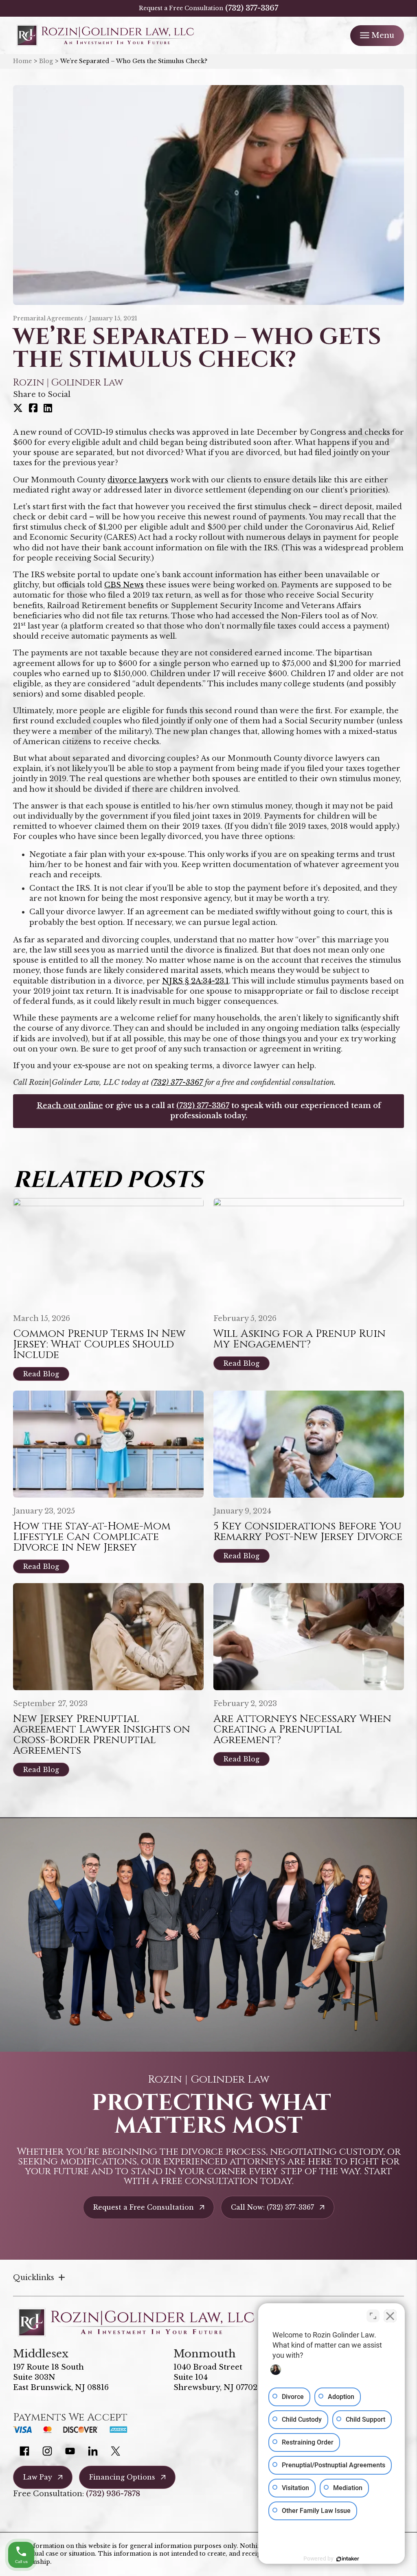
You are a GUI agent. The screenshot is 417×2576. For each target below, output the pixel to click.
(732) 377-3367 (252, 8)
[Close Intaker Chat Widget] (390, 2316)
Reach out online (70, 1106)
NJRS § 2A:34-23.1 (195, 981)
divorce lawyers (138, 480)
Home (22, 61)
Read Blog (41, 1374)
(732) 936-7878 (113, 2494)
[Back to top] (397, 20)
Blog (46, 61)
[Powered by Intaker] (348, 2559)
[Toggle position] (373, 2316)
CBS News (124, 585)
